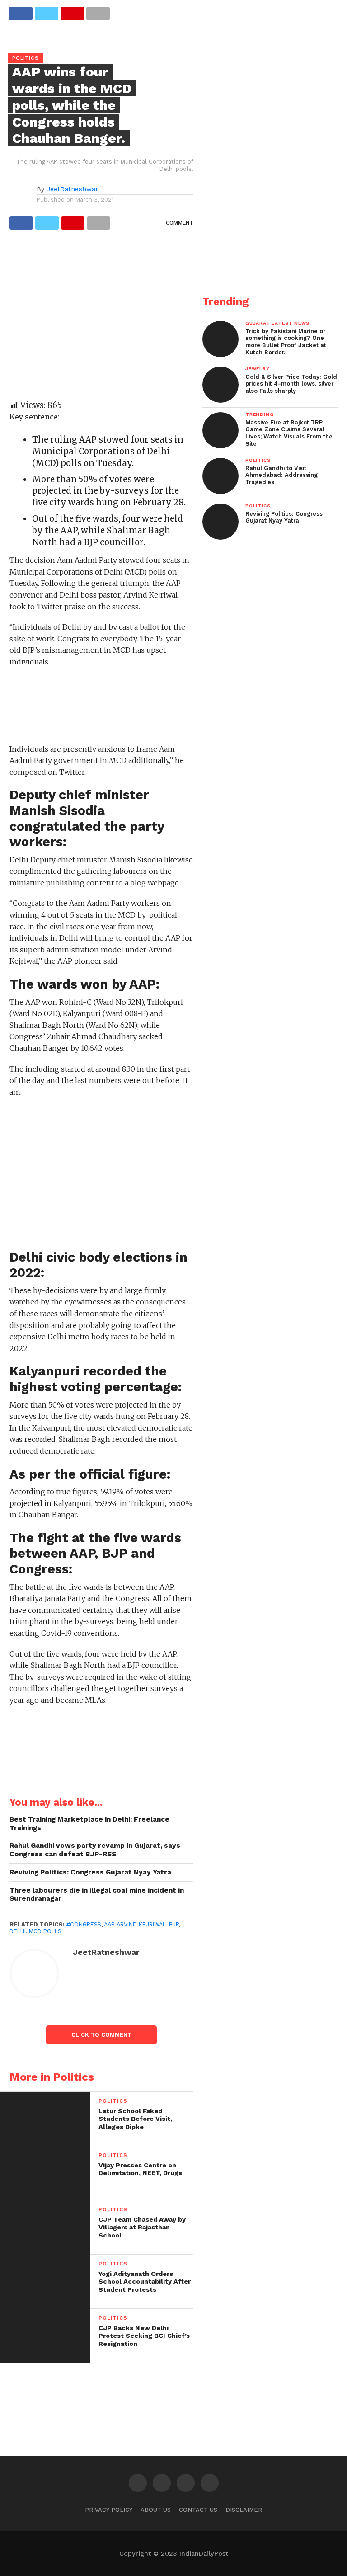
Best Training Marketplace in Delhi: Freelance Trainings (89, 1824)
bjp (174, 1924)
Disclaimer (244, 2510)
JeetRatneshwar (72, 189)
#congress (84, 1924)
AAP (109, 1924)
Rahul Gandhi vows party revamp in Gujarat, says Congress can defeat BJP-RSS (95, 1850)
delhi (18, 1931)
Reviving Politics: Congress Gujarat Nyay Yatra (90, 1872)
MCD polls (45, 1931)
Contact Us (198, 2510)
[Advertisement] (101, 319)
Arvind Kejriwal (141, 1924)
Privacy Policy (109, 2510)
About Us (156, 2510)
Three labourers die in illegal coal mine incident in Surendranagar (97, 1895)
